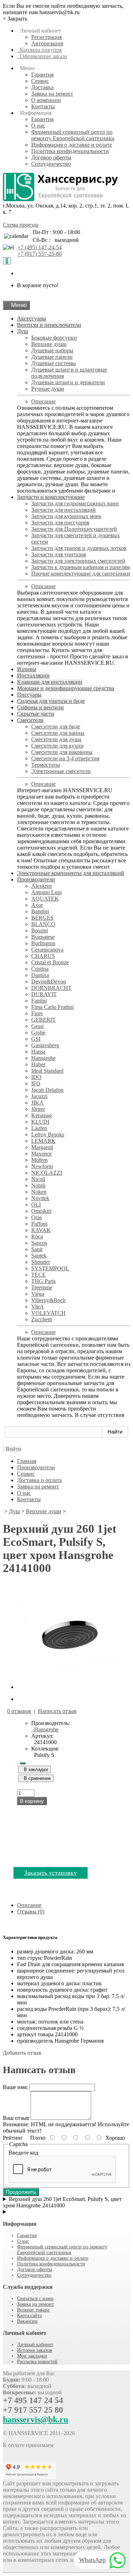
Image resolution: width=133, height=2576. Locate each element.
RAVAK (41, 1230)
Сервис (40, 81)
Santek (39, 1256)
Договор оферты (51, 157)
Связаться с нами (35, 2299)
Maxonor (41, 1154)
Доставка (42, 87)
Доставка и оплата (39, 1480)
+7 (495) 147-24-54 (40, 247)
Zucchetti (42, 1319)
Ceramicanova (47, 950)
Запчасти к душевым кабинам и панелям (81, 567)
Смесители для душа (56, 739)
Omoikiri (41, 1211)
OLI (36, 1205)
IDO (36, 1077)
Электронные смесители (61, 771)
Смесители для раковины (62, 752)
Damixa (40, 975)
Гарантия (42, 75)
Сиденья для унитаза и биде (51, 701)
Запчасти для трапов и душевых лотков (79, 548)
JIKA (37, 1103)
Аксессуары (32, 319)
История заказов (35, 2350)
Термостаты (46, 765)
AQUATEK (45, 899)
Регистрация (46, 37)
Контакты (43, 106)
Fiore (37, 1013)
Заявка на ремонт (52, 94)
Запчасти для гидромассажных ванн (75, 503)
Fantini (39, 1001)
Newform (42, 1166)
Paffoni (39, 1224)
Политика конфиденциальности (70, 151)
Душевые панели (52, 357)
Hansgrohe (43, 1058)
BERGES (42, 918)
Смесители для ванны (58, 733)
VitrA (38, 1307)
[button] (12, 1449)
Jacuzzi (39, 1096)
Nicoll (38, 1179)
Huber (38, 1064)
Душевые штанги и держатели (68, 382)
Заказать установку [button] (51, 1873)
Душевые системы (54, 363)
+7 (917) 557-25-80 (40, 254)
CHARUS (43, 956)
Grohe (38, 1032)
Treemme (42, 1287)
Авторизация (47, 43)
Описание (43, 401)
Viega (38, 1294)
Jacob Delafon (47, 1090)
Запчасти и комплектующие (51, 497)
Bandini (40, 911)
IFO (36, 1083)
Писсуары (29, 695)
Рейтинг (13, 2138)
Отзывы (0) (31, 1911)
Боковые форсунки (54, 338)
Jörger (38, 1109)
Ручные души (48, 389)
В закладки (34, 1769)
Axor (37, 905)
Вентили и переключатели (49, 325)
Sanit (37, 1249)
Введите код (23, 2153)
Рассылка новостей (37, 2362)
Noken (39, 1192)
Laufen (39, 1128)
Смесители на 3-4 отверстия (65, 758)
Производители (36, 880)
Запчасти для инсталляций (63, 510)
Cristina (40, 969)
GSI (36, 1039)
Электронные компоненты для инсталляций (71, 873)
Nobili (38, 1185)
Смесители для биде (56, 727)
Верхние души (49, 344)
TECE (38, 1275)
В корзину (32, 1801)
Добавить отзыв (22, 2053)
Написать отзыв (57, 1711)
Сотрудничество (51, 164)
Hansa (38, 1052)
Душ (23, 331)
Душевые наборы (52, 350)
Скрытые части (36, 714)
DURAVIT (44, 994)
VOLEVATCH (48, 1313)
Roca (37, 1236)
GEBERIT (43, 1020)
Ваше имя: (15, 2087)
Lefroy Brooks (48, 1134)
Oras (37, 1217)
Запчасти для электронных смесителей (78, 561)
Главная (27, 1461)
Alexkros (41, 886)
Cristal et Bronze (50, 962)
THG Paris (43, 1281)
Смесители (30, 720)
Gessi (37, 1026)
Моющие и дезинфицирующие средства (66, 688)
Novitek (40, 1198)
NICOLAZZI (47, 1173)
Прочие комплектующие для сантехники (81, 574)
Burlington (43, 943)
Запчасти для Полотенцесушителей (74, 529)
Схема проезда (21, 225)
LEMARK (43, 1141)
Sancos (39, 1243)
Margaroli (42, 1147)
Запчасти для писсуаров (60, 523)
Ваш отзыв (16, 2118)
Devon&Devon (49, 981)
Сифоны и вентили (40, 707)
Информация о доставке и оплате (72, 145)
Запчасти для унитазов (59, 554)
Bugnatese (43, 937)
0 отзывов (19, 1711)
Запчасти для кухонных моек (66, 516)
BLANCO (43, 924)
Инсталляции (33, 676)
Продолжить (21, 2192)
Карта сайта (29, 2316)
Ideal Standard (47, 1071)
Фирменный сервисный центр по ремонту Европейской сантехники (73, 135)
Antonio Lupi (46, 892)
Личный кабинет (35, 2345)
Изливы (27, 669)
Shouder (41, 1262)
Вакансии (27, 2321)
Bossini (40, 930)
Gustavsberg (45, 1045)
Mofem (39, 1160)
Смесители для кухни (57, 746)
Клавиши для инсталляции (50, 682)
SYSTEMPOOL (50, 1268)
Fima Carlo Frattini (52, 1007)
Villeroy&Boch (48, 1300)
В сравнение (36, 1778)
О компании (46, 100)
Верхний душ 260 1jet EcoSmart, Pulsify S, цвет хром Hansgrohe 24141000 (62, 2202)
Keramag (41, 1115)
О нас (38, 126)
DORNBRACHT (51, 988)
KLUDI (40, 1122)
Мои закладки (32, 2356)
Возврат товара (33, 2310)
